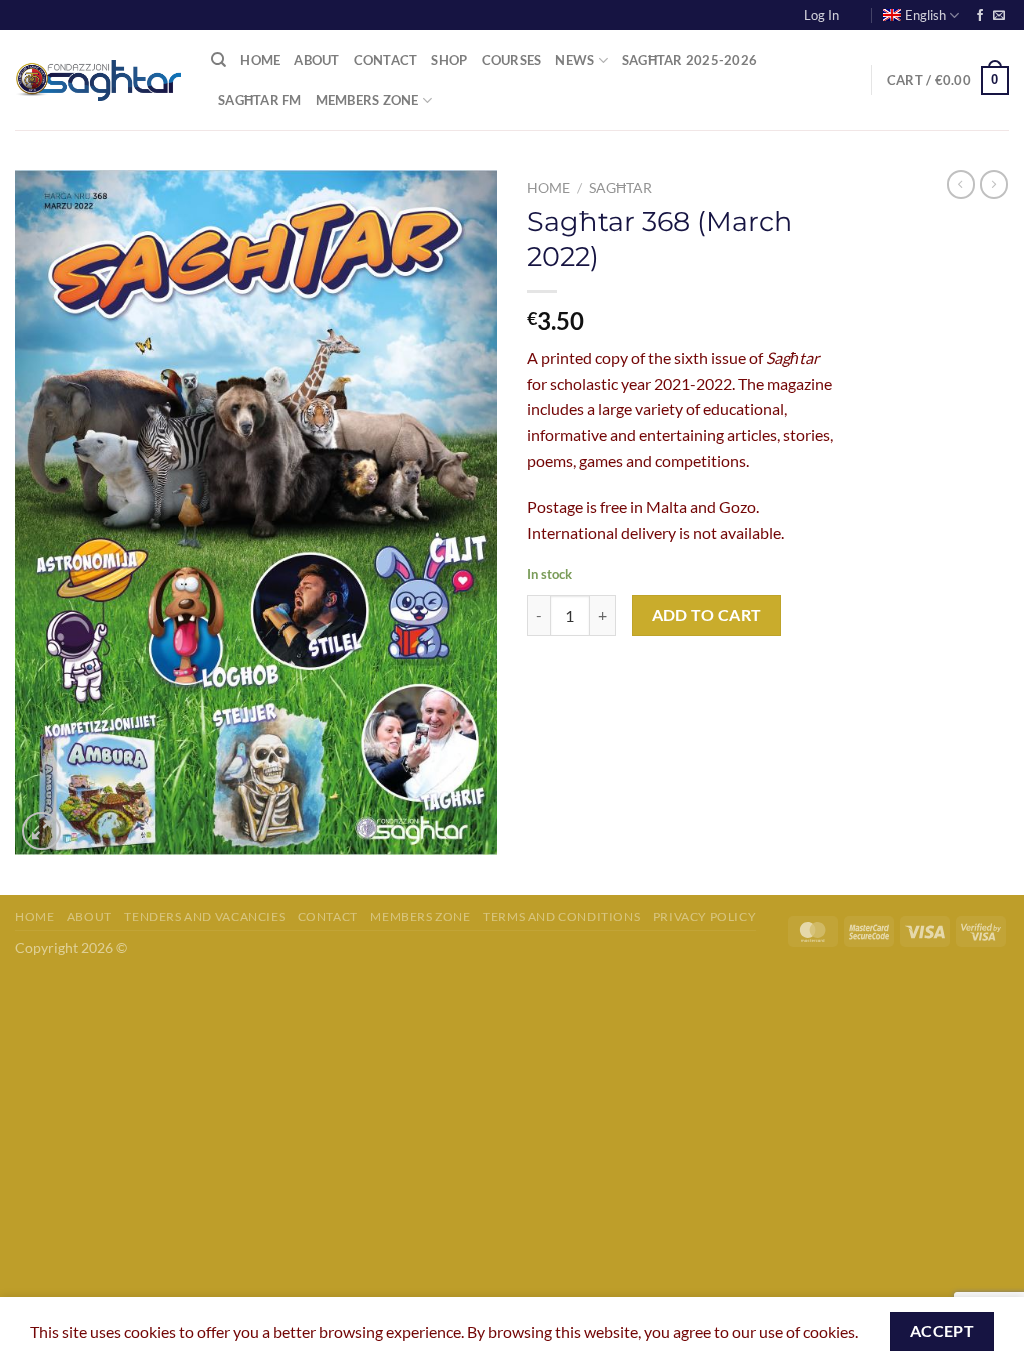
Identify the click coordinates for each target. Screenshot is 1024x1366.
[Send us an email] (999, 16)
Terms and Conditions (561, 916)
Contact (386, 60)
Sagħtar (620, 188)
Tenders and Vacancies (204, 916)
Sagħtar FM (260, 100)
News (574, 60)
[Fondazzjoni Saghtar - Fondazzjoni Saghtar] (98, 81)
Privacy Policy (705, 916)
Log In (821, 15)
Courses (512, 60)
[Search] (218, 60)
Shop (449, 60)
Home (260, 60)
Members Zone (367, 100)
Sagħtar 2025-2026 (689, 60)
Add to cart (707, 615)
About (316, 60)
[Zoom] (41, 831)
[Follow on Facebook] (980, 16)
